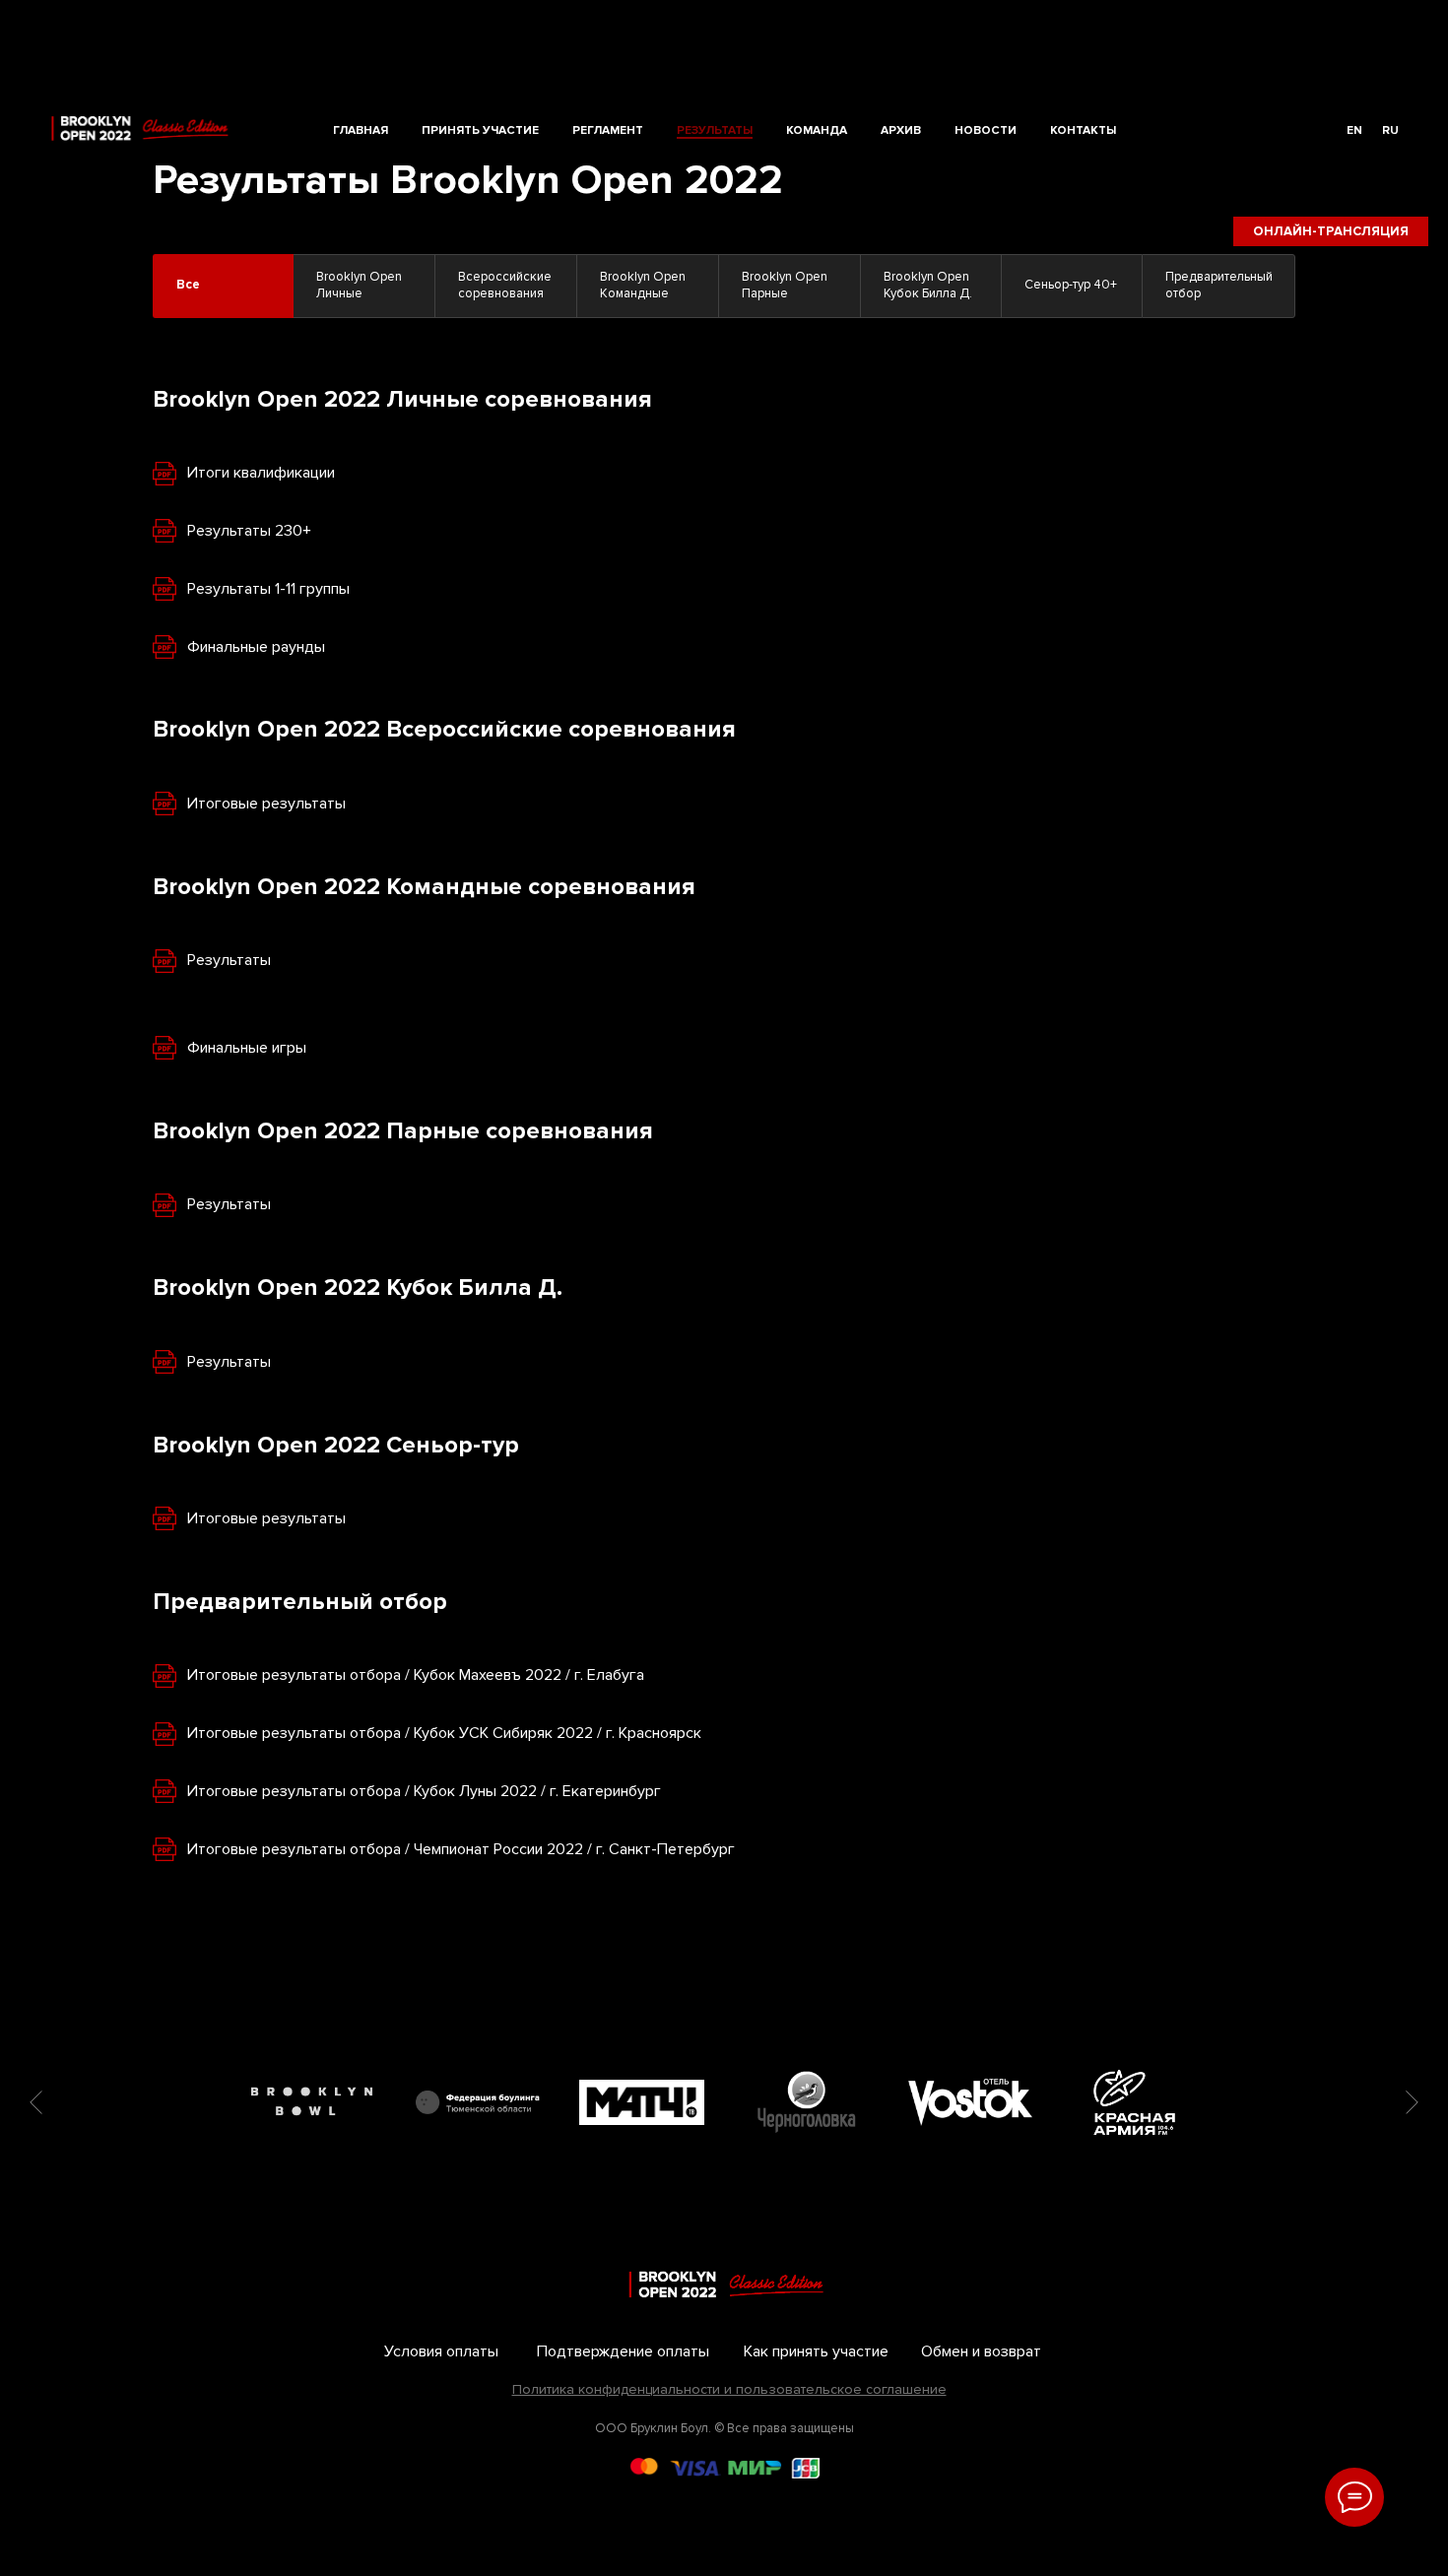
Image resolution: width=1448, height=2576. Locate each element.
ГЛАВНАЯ (361, 130)
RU (1390, 130)
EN (1354, 130)
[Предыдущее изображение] (36, 2102)
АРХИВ (901, 130)
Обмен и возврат (981, 2351)
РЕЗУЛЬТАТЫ (715, 130)
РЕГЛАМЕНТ (608, 130)
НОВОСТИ (986, 130)
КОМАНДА (817, 130)
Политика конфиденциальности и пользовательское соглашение (729, 2389)
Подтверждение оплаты (623, 2351)
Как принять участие (816, 2351)
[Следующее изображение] (1412, 2102)
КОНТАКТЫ (1083, 130)
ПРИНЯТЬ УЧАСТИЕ (480, 130)
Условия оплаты (441, 2351)
